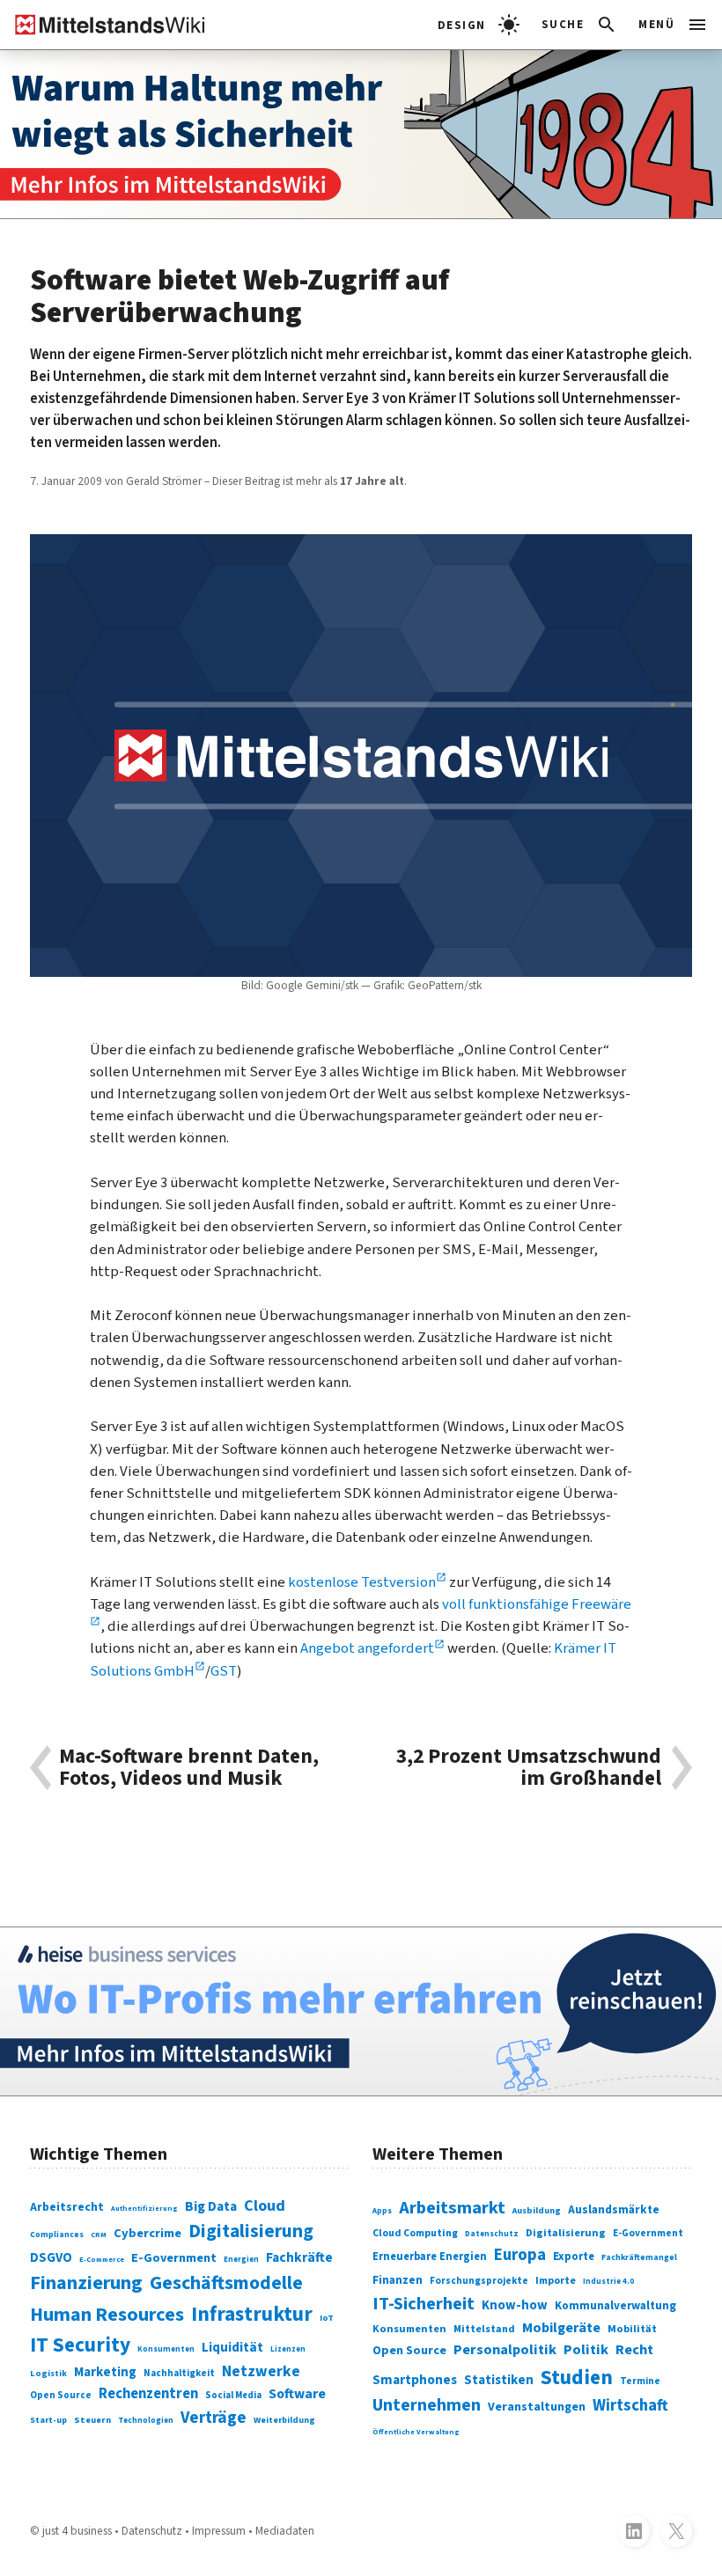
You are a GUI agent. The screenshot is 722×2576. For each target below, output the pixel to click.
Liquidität (232, 2348)
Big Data (211, 2206)
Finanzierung (86, 2283)
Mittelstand (484, 2329)
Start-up (48, 2420)
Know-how (515, 2305)
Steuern (92, 2420)
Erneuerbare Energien (430, 2257)
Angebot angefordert (367, 1648)
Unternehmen (427, 2405)
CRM (99, 2235)
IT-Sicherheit (424, 2304)
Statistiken (499, 2380)
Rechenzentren (148, 2394)
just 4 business (77, 2531)
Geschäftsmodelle (226, 2283)
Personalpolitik (505, 2350)
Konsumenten (166, 2349)
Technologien (146, 2421)
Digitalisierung (251, 2231)
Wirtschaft (630, 2405)
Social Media (233, 2395)
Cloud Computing (415, 2233)
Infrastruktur (252, 2314)
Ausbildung (537, 2211)
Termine (640, 2381)
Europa (520, 2255)
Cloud (265, 2206)
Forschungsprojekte (479, 2281)
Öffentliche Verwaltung (416, 2432)
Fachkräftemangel (639, 2257)
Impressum (219, 2531)
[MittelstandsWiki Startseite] (103, 25)
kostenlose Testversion (362, 1582)
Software (297, 2394)
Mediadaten (285, 2531)
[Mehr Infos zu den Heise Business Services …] (361, 2011)
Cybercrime (147, 2233)
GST (224, 1671)
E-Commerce (102, 2259)
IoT (327, 2318)
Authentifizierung (144, 2208)
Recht (634, 2350)
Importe (556, 2281)
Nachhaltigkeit (179, 2373)
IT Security (80, 2345)
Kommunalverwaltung (615, 2306)
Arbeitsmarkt (452, 2208)
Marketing (105, 2372)
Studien (577, 2378)
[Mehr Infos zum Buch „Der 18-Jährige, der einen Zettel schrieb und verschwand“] (361, 134)
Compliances (57, 2235)
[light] (479, 25)
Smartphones (415, 2380)
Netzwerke (261, 2371)
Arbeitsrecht (67, 2207)
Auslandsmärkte (614, 2209)
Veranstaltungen (537, 2407)
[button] (580, 25)
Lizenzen (288, 2349)
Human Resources (107, 2315)
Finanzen (398, 2280)
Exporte (574, 2257)
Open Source (61, 2395)
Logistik (48, 2374)
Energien (241, 2260)
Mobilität (632, 2329)
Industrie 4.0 (608, 2282)
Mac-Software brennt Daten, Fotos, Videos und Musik (189, 1768)
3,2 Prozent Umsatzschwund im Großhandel (529, 1768)
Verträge (214, 2418)
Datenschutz (492, 2234)
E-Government (174, 2258)
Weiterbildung (284, 2420)
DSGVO (51, 2258)
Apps (382, 2211)
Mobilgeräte (561, 2327)
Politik (586, 2350)
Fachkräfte (299, 2257)
